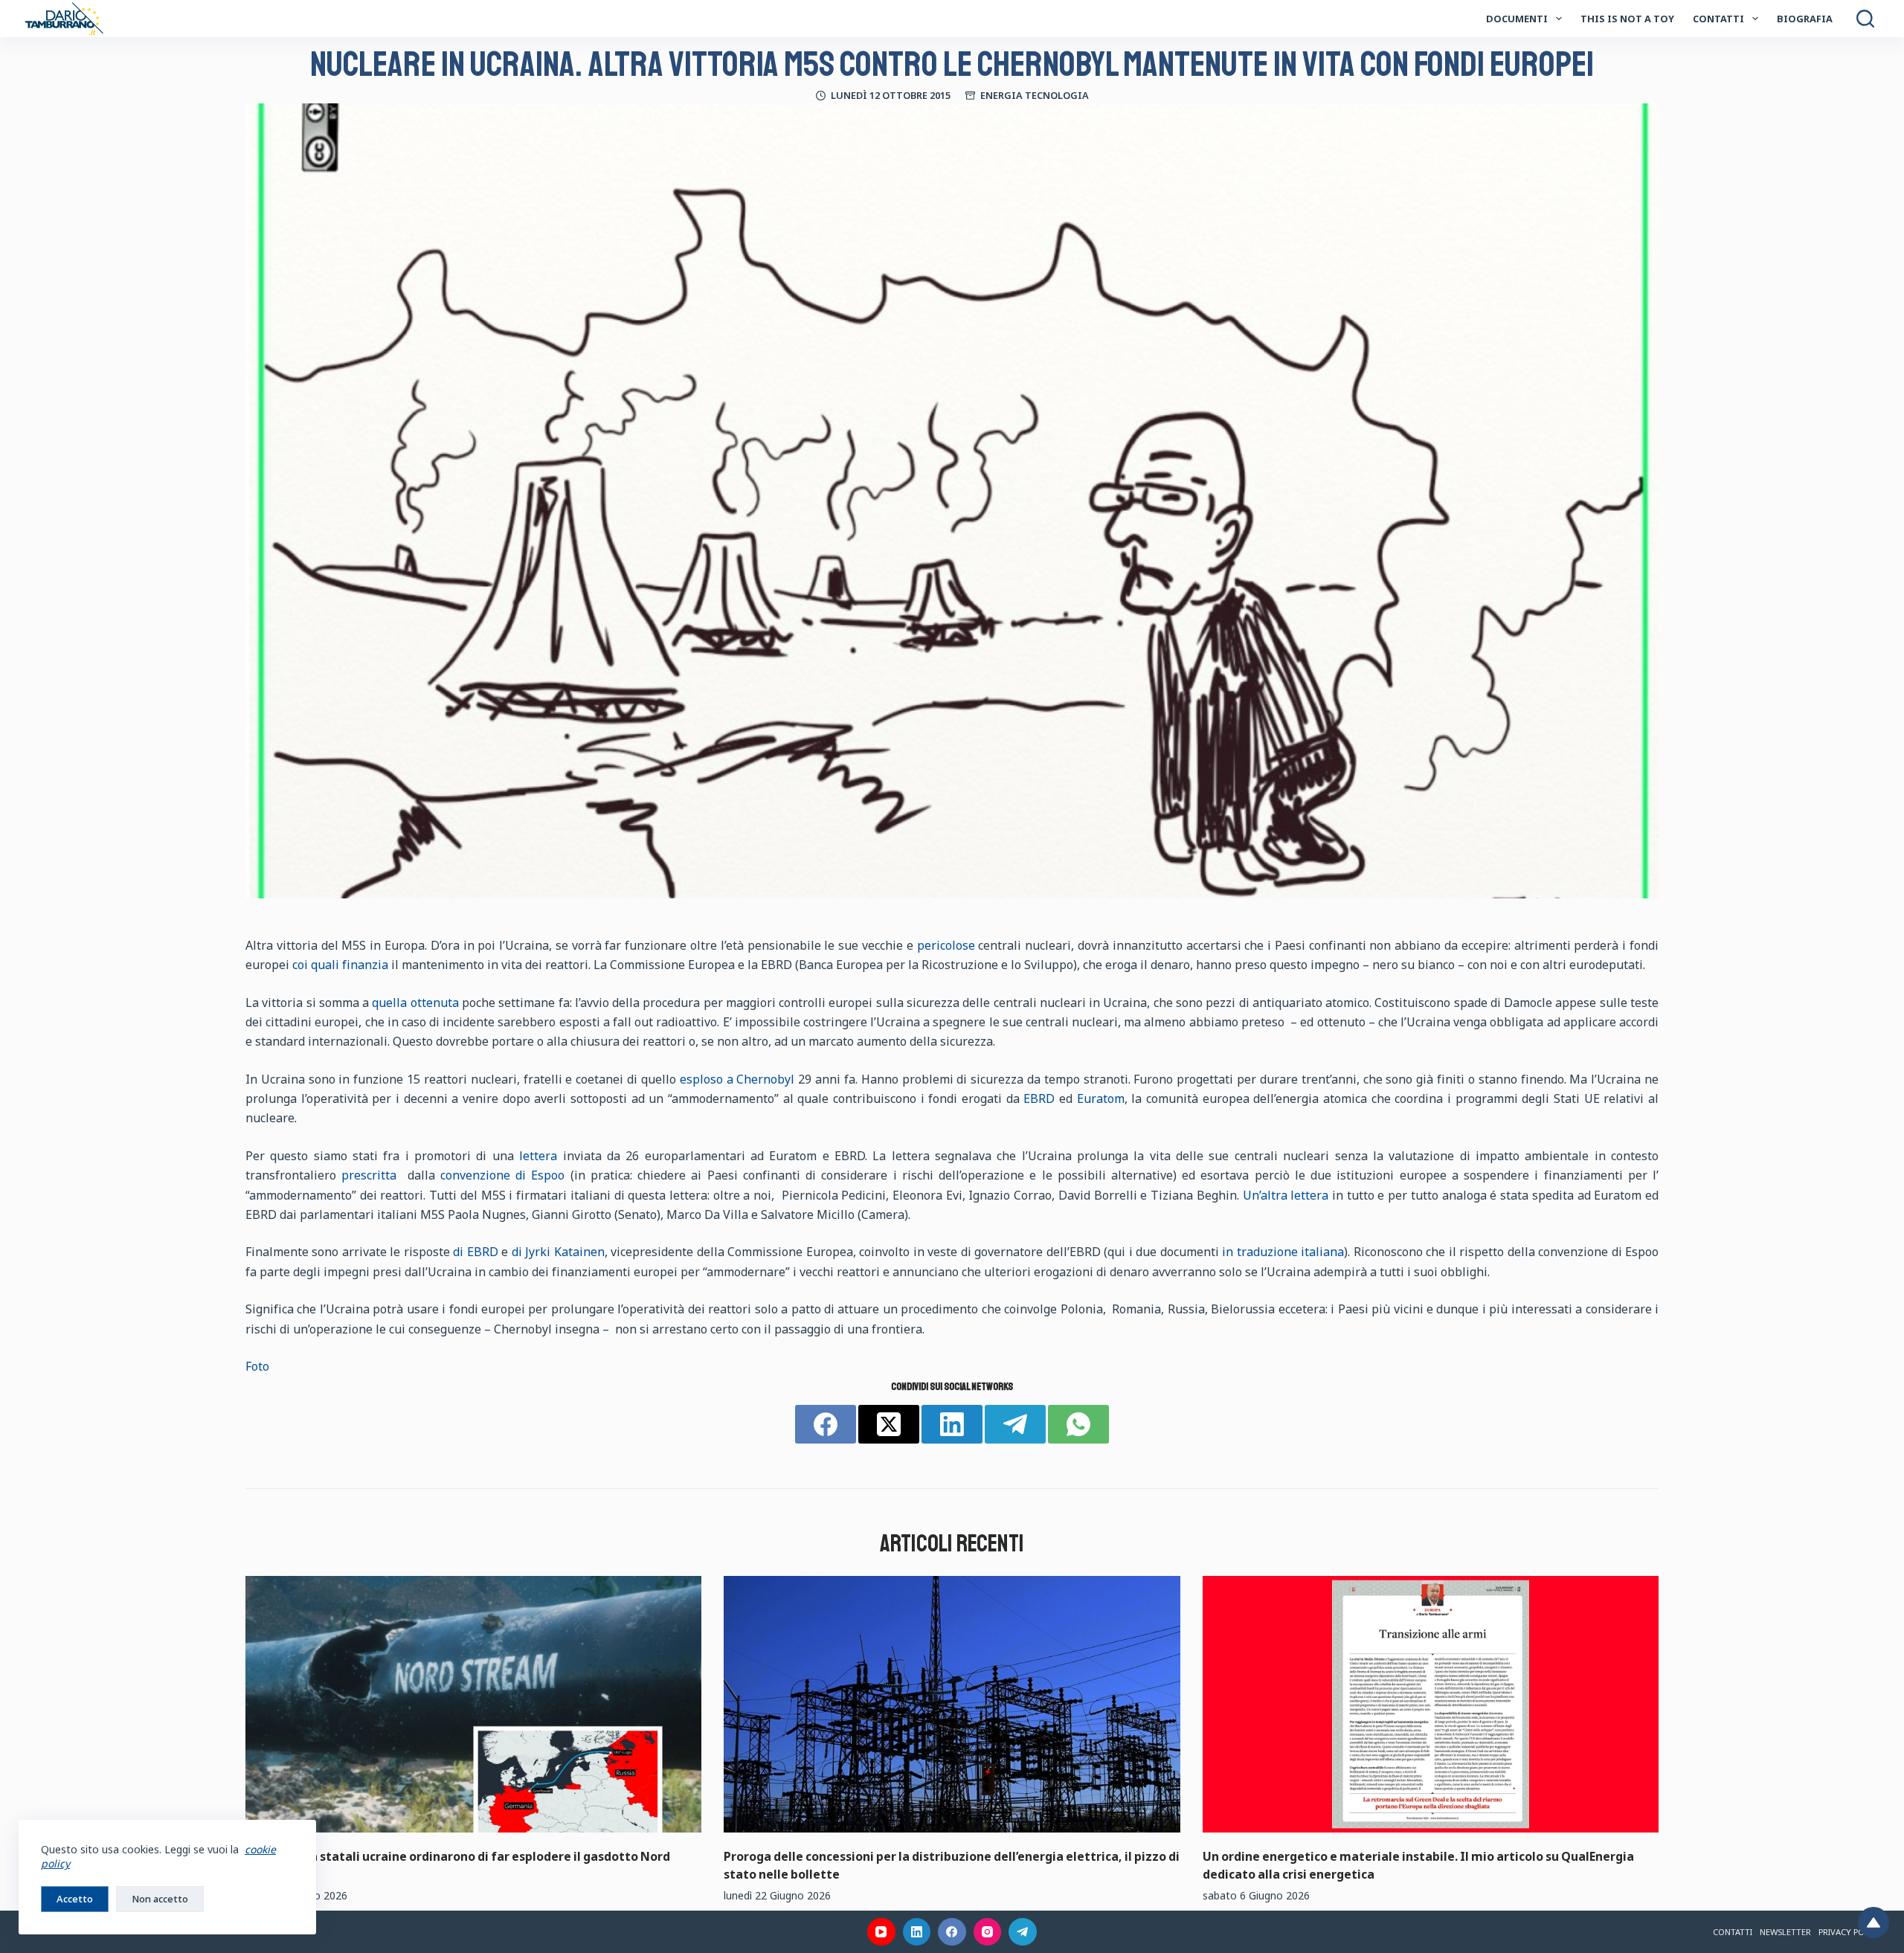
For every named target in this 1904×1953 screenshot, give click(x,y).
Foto (257, 1366)
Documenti (1517, 19)
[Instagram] (988, 1932)
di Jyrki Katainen (558, 1252)
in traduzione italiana (1283, 1252)
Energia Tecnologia (1035, 95)
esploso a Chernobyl (737, 1079)
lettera (538, 1156)
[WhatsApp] (1078, 1424)
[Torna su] (1874, 1923)
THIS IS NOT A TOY (1627, 19)
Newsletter (1785, 1932)
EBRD (1039, 1098)
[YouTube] (881, 1932)
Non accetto (160, 1899)
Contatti (1718, 19)
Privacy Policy (1850, 1932)
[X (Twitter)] (889, 1424)
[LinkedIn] (952, 1424)
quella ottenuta (415, 1003)
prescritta (369, 1175)
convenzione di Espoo (502, 1175)
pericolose (946, 945)
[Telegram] (1015, 1424)
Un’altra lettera (1286, 1195)
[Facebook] (826, 1424)
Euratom (1101, 1098)
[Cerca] (1865, 19)
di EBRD (476, 1252)
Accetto (75, 1899)
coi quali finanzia (340, 965)
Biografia (1805, 19)
